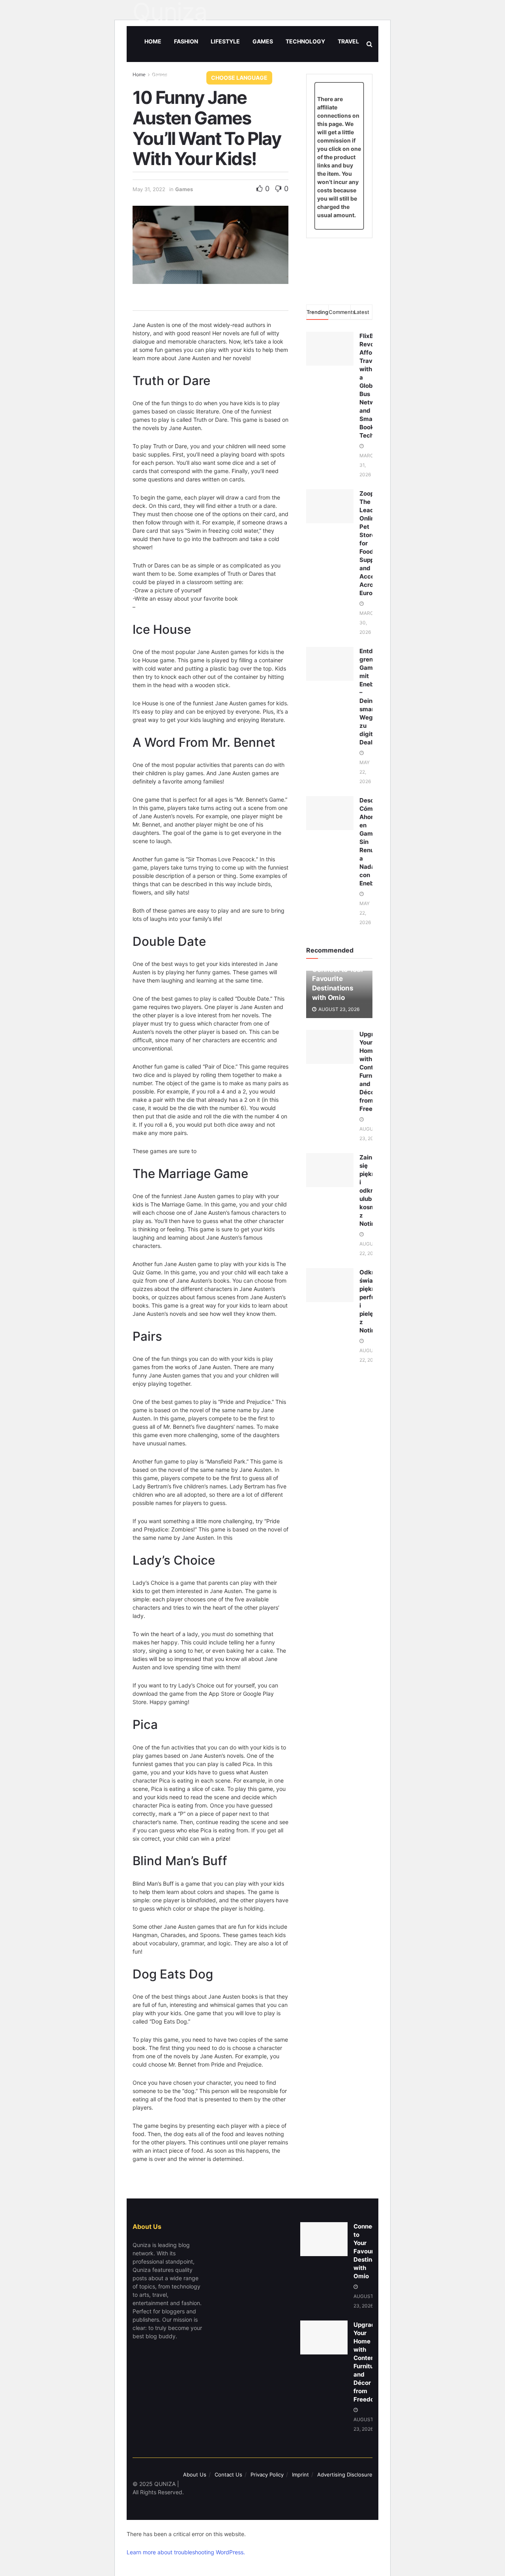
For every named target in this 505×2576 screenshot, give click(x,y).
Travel (348, 41)
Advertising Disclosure (345, 2475)
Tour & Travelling (172, 77)
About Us (195, 2475)
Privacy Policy (267, 2475)
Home (153, 41)
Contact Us (228, 2475)
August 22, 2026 (369, 1249)
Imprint (300, 2475)
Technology (305, 41)
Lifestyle (225, 41)
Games (263, 41)
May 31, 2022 (149, 189)
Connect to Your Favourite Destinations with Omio (372, 2251)
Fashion (186, 41)
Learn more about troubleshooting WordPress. (186, 2552)
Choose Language (239, 78)
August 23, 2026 (338, 1009)
